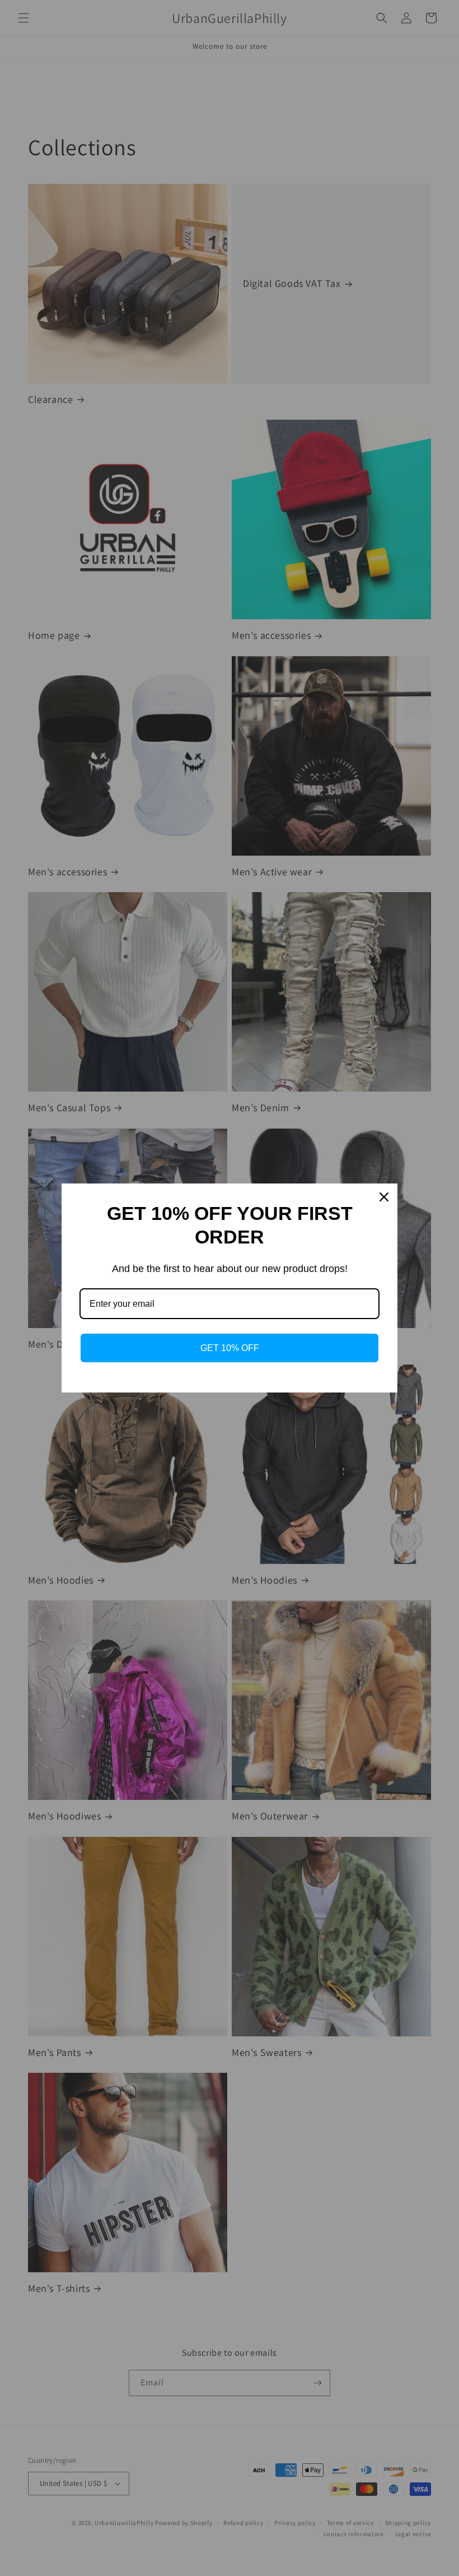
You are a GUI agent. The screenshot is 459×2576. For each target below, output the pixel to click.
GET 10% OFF (230, 1348)
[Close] (384, 1197)
